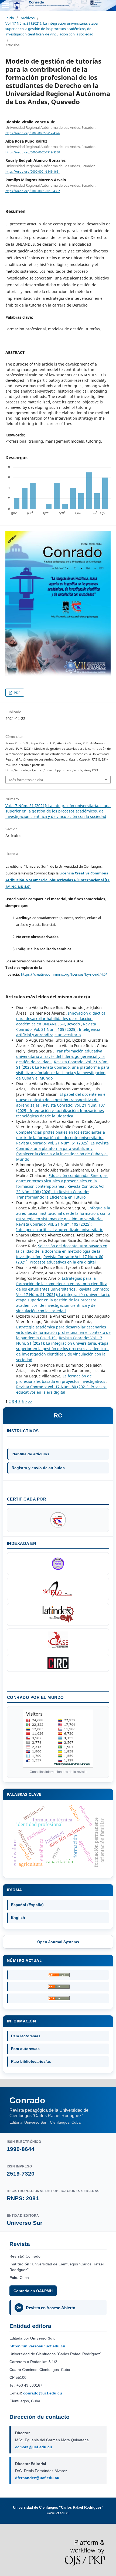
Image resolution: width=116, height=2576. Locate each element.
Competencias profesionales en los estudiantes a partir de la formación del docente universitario (61, 1135)
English (18, 1917)
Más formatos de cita (26, 780)
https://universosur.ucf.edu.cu (37, 2346)
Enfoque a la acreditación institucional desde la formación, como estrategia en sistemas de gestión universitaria (63, 1213)
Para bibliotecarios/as (31, 2061)
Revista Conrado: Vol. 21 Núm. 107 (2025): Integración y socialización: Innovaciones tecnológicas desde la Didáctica (61, 1111)
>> (30, 1401)
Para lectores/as (26, 2036)
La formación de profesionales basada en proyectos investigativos (61, 1379)
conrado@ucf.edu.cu (43, 2393)
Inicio (10, 18)
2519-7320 (21, 2174)
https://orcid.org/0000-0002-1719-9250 (33, 152)
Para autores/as (25, 2049)
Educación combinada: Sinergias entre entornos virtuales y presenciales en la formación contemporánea (62, 1181)
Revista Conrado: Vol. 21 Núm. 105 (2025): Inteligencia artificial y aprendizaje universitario (58, 1029)
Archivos (28, 18)
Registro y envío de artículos (38, 1468)
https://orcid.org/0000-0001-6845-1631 (33, 172)
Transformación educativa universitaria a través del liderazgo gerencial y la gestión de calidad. (60, 1056)
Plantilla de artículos (30, 1454)
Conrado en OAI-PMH (33, 2291)
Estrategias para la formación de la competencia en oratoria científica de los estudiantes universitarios (62, 1284)
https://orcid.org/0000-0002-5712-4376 (33, 133)
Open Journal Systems (58, 1942)
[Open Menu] (5, 5)
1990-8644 (21, 2149)
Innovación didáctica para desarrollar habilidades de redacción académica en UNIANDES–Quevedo (61, 1019)
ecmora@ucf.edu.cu (34, 2447)
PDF (17, 693)
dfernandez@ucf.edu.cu (37, 2478)
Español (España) (27, 1905)
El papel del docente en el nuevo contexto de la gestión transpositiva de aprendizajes (61, 1100)
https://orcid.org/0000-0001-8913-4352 (33, 191)
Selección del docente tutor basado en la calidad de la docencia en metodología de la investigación (62, 1251)
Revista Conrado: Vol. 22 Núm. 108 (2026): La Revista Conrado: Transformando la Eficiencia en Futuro (61, 1192)
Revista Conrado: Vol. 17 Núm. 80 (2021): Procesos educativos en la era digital (60, 1259)
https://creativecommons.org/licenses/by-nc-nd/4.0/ (64, 974)
